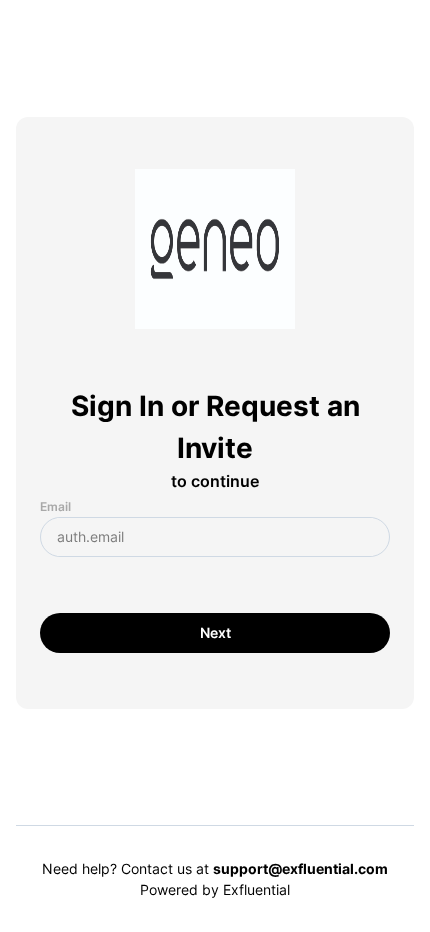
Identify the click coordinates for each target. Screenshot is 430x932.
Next (215, 632)
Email (55, 506)
